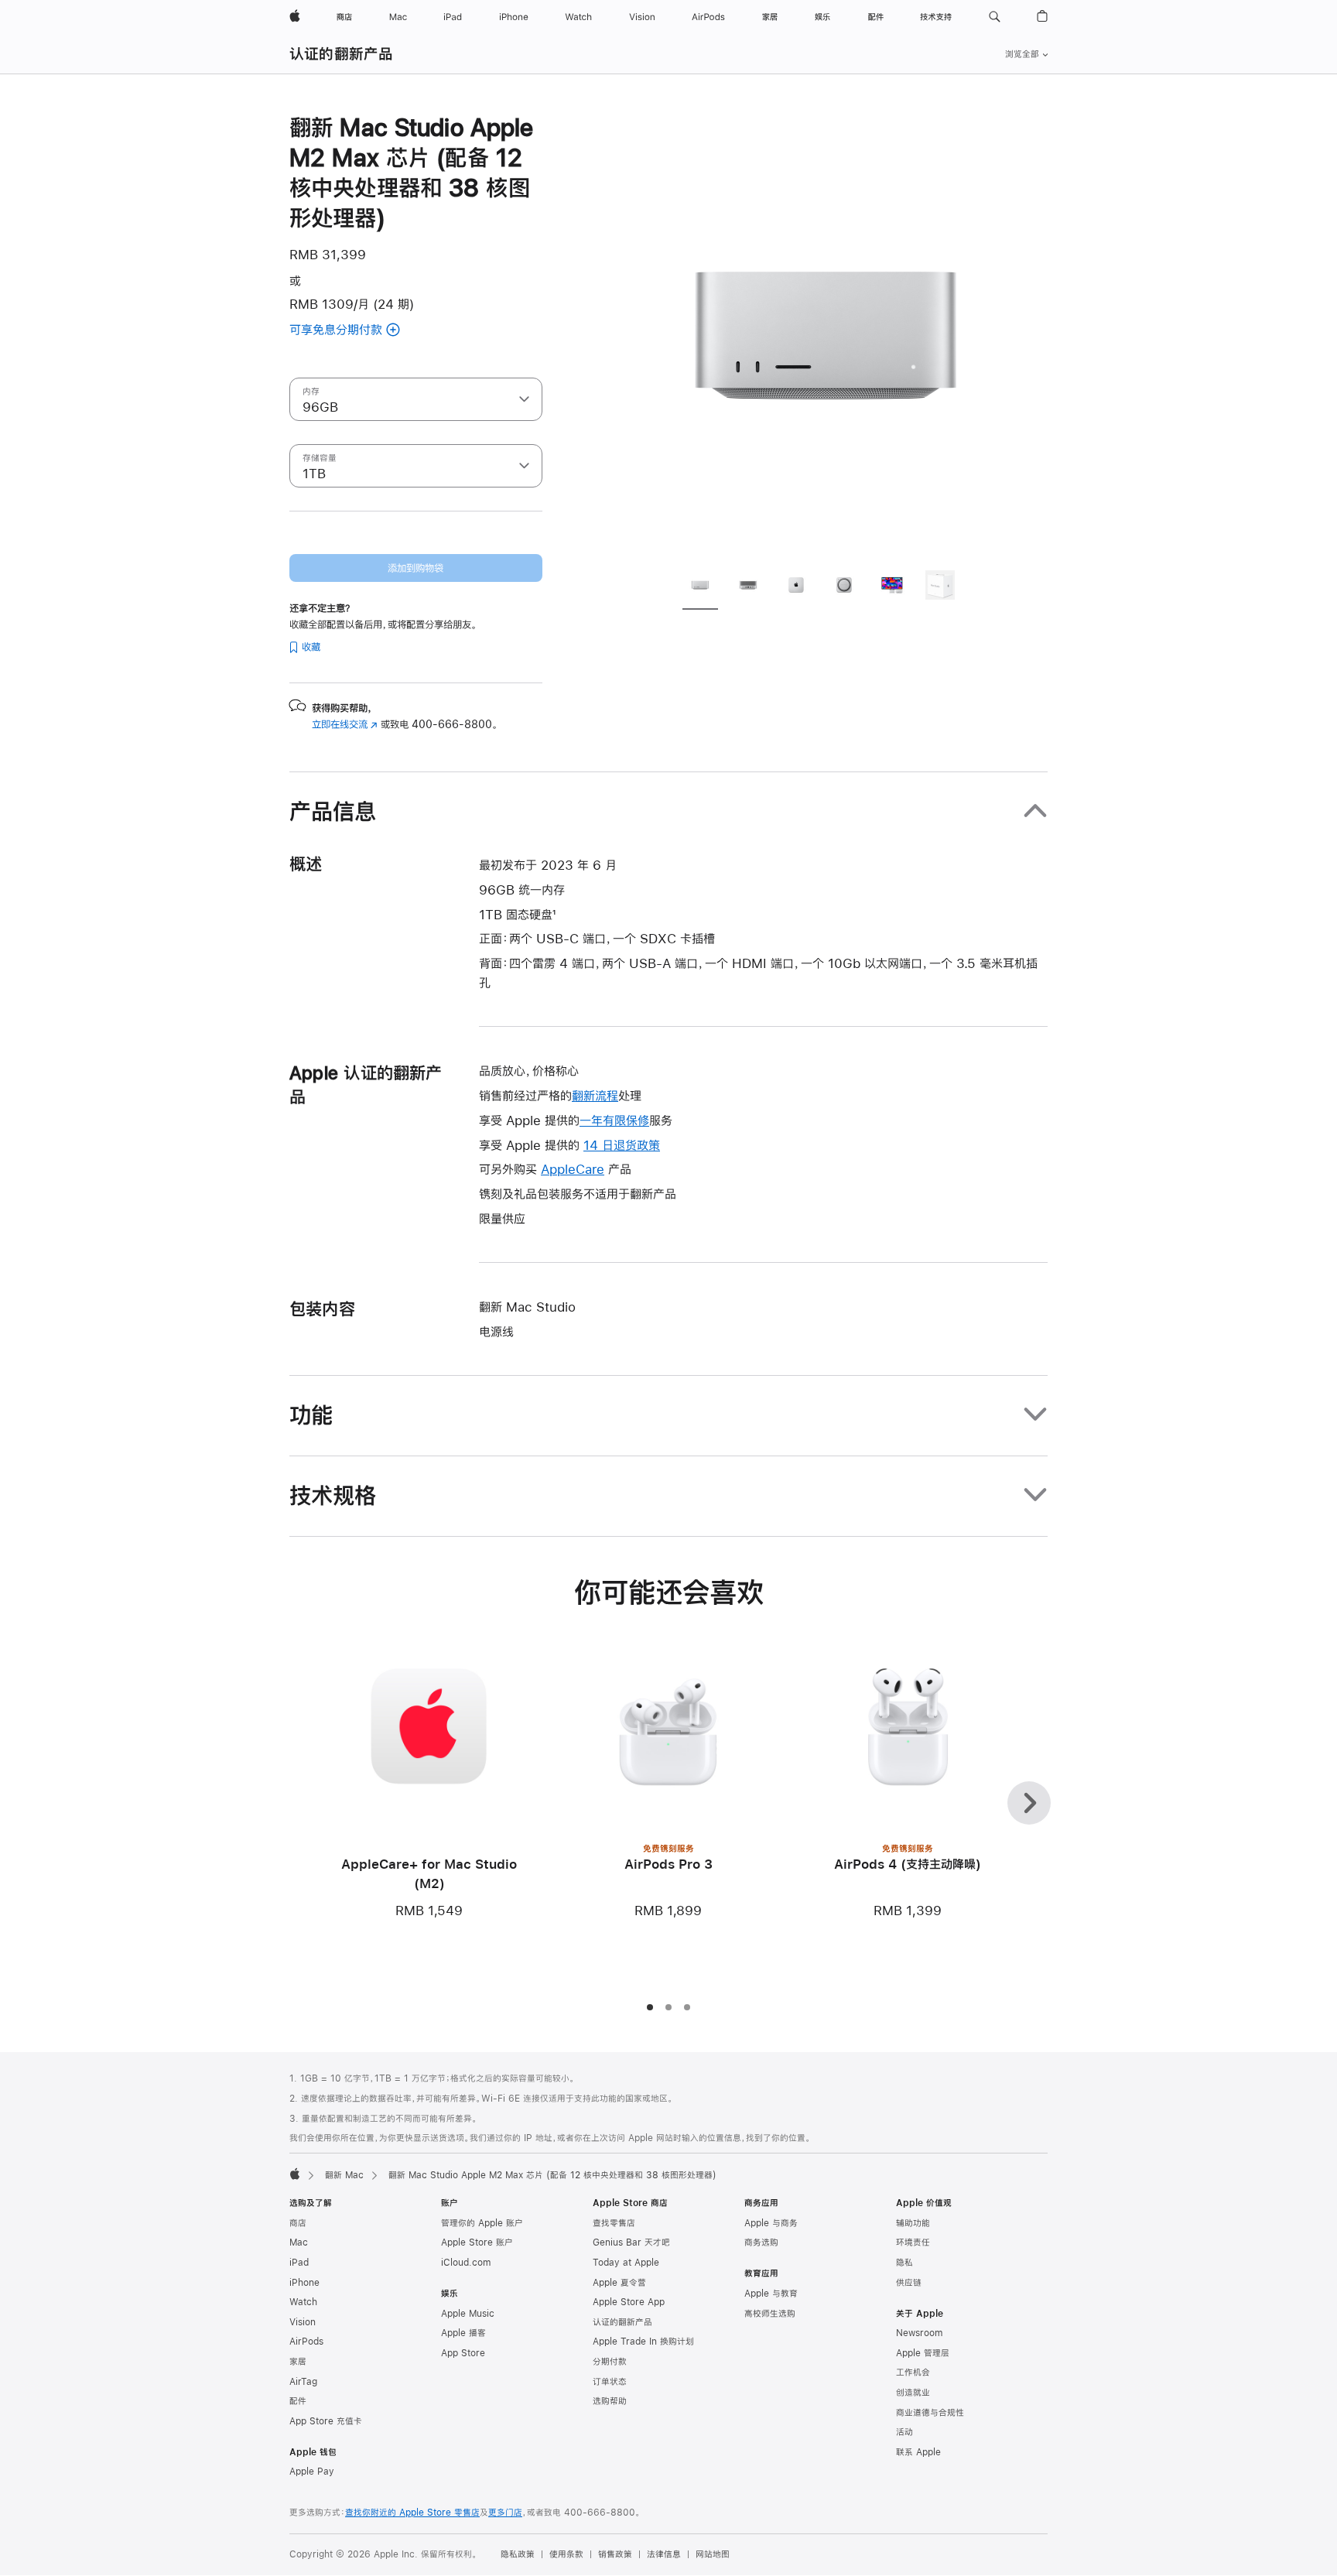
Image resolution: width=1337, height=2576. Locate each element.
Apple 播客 (463, 2333)
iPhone (304, 2283)
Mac (299, 2242)
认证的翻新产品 (342, 54)
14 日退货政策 (622, 1145)
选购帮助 (610, 2401)
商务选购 (761, 2242)
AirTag (303, 2382)
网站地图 (713, 2554)
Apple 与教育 (771, 2294)
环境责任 (913, 2242)
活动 (904, 2432)
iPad (299, 2263)
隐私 (904, 2263)
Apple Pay (312, 2472)
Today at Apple (626, 2263)
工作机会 (913, 2372)
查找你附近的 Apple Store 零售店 (412, 2513)
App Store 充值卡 (326, 2421)
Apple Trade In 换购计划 (643, 2342)
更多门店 (505, 2513)
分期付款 (610, 2362)
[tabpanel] (826, 334)
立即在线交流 (345, 724)
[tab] (700, 587)
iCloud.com (466, 2263)
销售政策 (615, 2554)
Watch (303, 2302)
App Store (463, 2353)
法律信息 (664, 2554)
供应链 (909, 2283)
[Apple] (295, 2174)
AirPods (306, 2342)
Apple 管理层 (923, 2353)
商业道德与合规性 (930, 2413)
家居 (298, 2362)
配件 (298, 2401)
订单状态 (610, 2382)
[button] (995, 17)
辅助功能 (913, 2223)
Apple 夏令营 (619, 2283)
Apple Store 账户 (477, 2242)
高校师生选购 (770, 2314)
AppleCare (573, 1169)
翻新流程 (595, 1095)
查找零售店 (614, 2223)
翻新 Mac (344, 2175)
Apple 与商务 (771, 2223)
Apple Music (468, 2314)
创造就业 (913, 2393)
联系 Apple (918, 2452)
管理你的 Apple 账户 (482, 2223)
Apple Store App (629, 2302)
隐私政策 (518, 2554)
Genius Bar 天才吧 (631, 2242)
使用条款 (566, 2554)
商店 (298, 2223)
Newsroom (919, 2333)
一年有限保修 (614, 1120)
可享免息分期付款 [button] (356, 331)
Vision (303, 2322)
